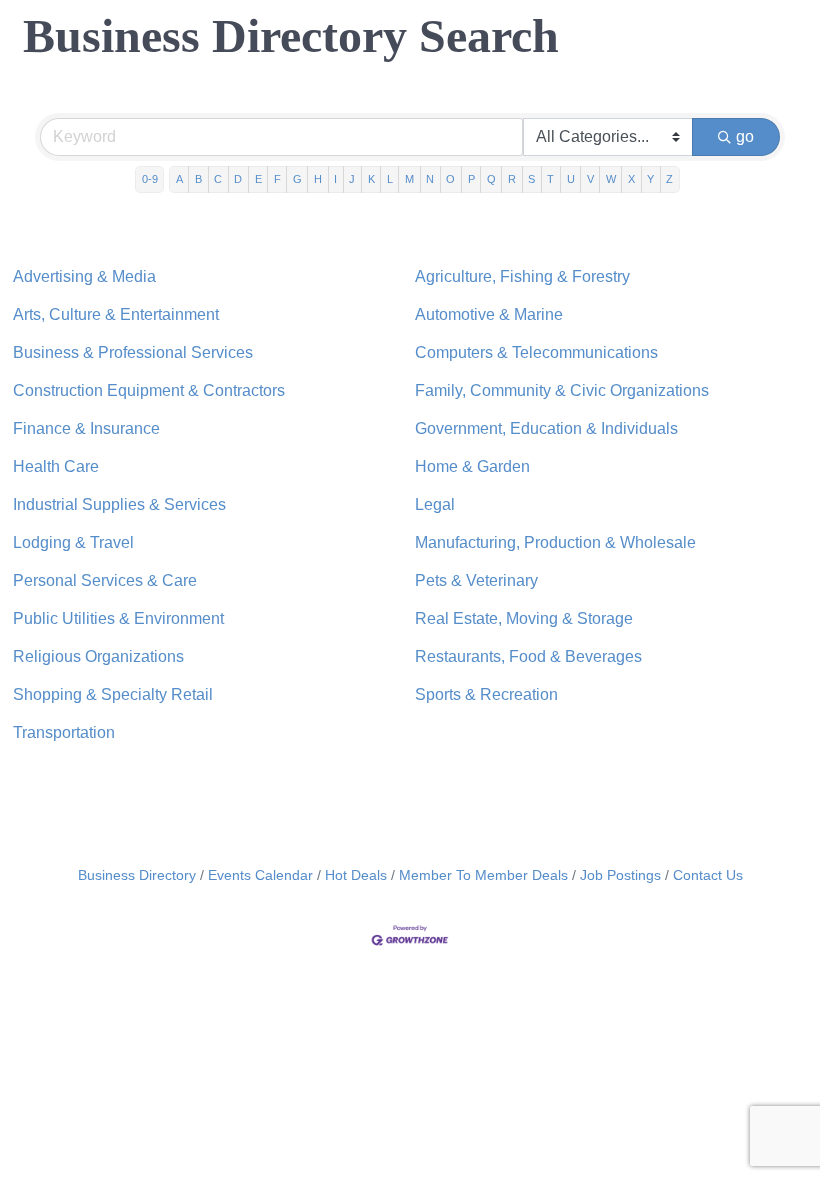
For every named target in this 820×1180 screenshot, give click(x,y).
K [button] (371, 179)
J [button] (352, 179)
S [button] (531, 179)
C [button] (218, 179)
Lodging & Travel (73, 542)
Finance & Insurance (86, 428)
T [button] (550, 179)
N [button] (430, 179)
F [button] (277, 179)
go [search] (745, 136)
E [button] (258, 179)
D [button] (238, 179)
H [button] (318, 179)
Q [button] (491, 179)
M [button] (409, 179)
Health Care (56, 466)
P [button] (471, 179)
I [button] (335, 179)
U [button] (571, 179)
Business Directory (137, 875)
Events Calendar (260, 875)
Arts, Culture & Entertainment (116, 314)
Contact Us (708, 875)
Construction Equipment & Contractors (149, 390)
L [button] (390, 179)
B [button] (198, 179)
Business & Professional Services (133, 352)
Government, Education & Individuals (546, 428)
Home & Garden (472, 466)
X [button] (631, 179)
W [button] (611, 179)
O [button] (450, 179)
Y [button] (650, 179)
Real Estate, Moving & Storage (524, 618)
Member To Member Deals (483, 875)
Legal (435, 504)
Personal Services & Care (105, 580)
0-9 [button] (150, 179)
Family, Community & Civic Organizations (562, 390)
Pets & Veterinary (476, 580)
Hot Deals (356, 875)
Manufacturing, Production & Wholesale (555, 542)
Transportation (64, 732)
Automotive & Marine (489, 314)
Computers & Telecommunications (536, 352)
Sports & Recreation (486, 694)
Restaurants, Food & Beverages (528, 656)
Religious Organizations (98, 656)
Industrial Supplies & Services (119, 504)
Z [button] (669, 179)
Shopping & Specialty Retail (113, 694)
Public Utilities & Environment (118, 618)
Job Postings (620, 875)
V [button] (590, 179)
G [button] (297, 179)
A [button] (179, 179)
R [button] (512, 179)
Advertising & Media (84, 276)
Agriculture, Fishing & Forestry (522, 276)
